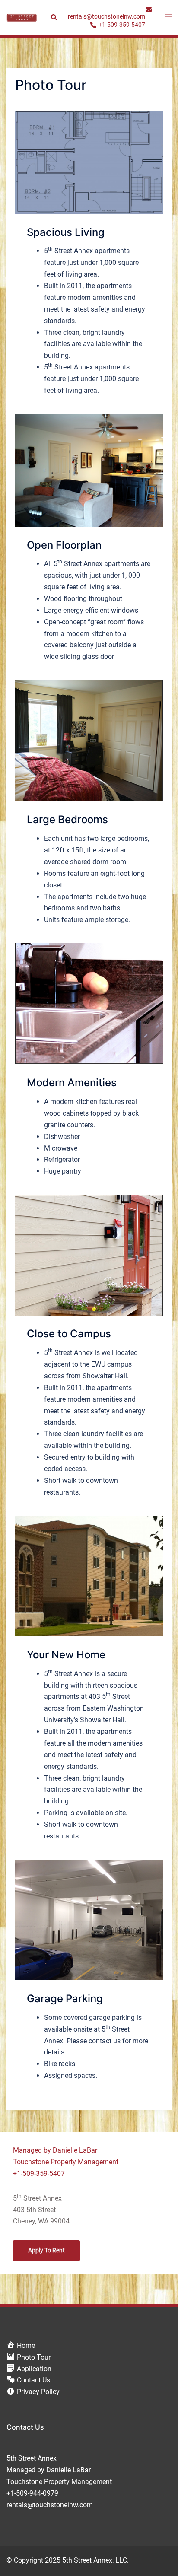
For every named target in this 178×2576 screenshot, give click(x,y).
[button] (54, 18)
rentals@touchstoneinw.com (50, 2505)
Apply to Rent (46, 2250)
